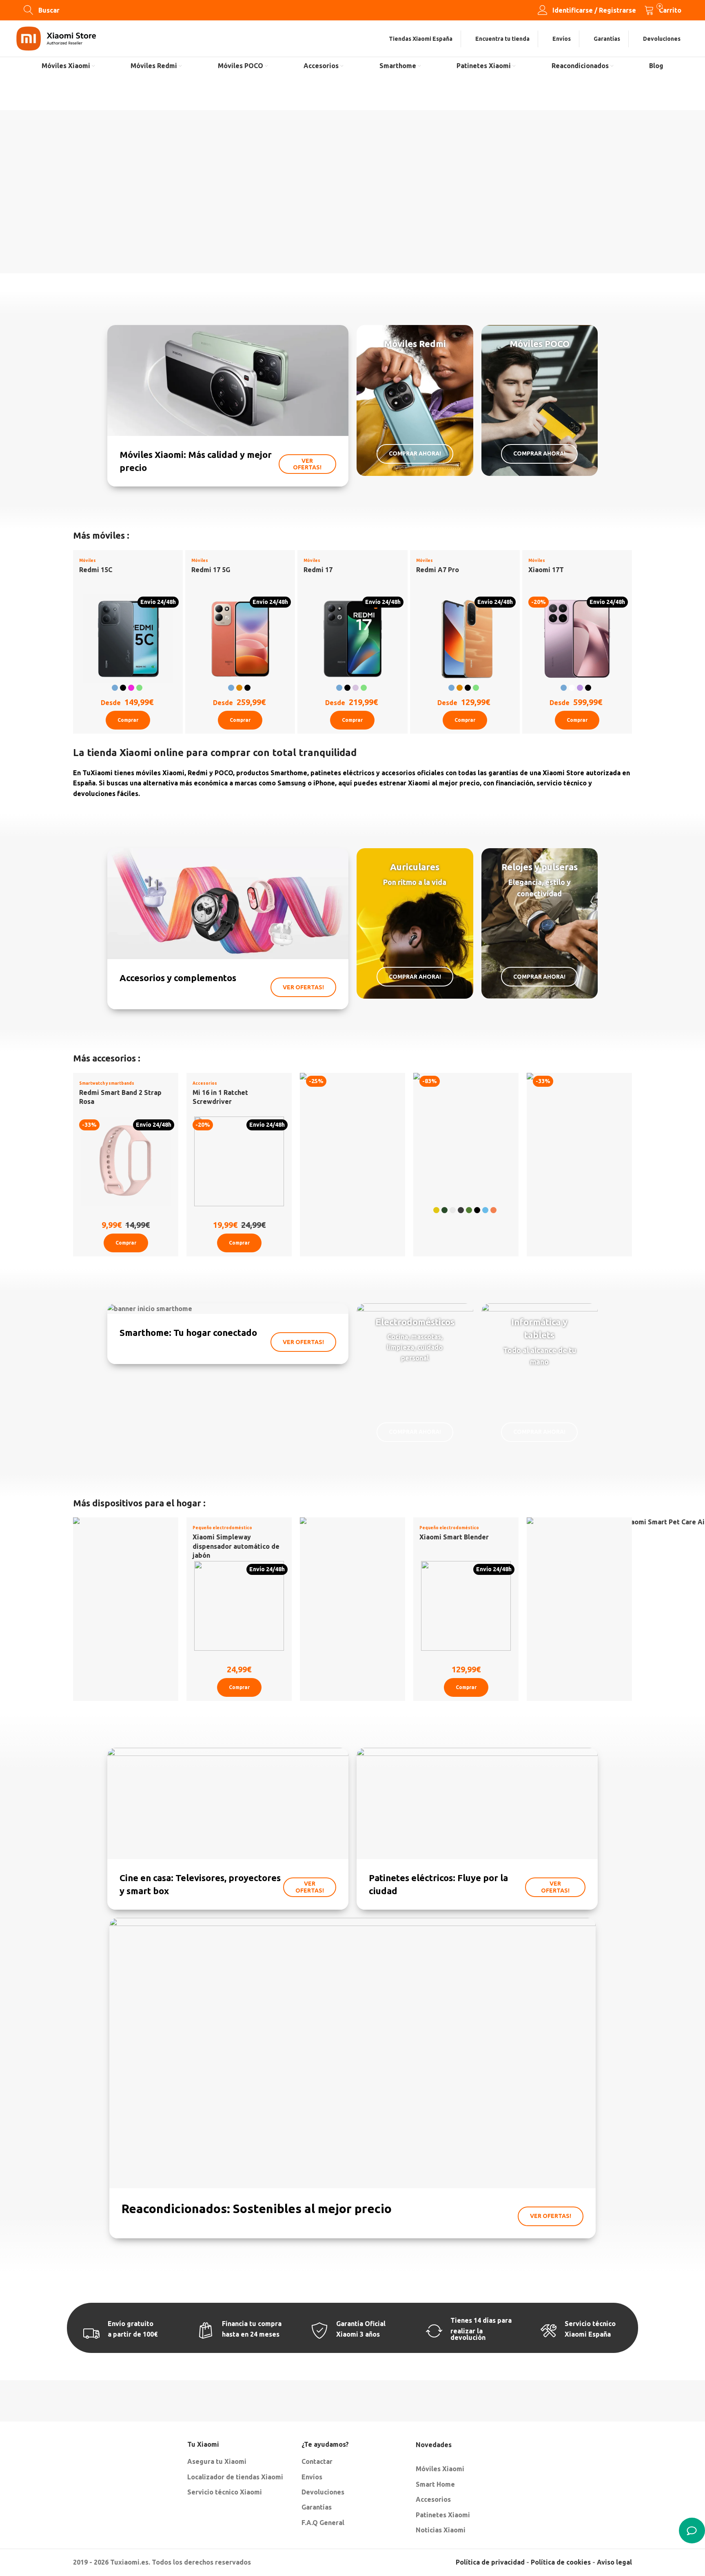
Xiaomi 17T (546, 570)
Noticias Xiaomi (441, 2530)
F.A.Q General (323, 2523)
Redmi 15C (96, 570)
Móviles (88, 561)
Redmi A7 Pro (438, 570)
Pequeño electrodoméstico (222, 1528)
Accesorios (205, 1083)
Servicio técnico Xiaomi (225, 2492)
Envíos (312, 2477)
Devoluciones (323, 2492)
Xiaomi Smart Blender (454, 1537)
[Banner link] (228, 406)
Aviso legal (614, 2562)
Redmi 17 (318, 570)
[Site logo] (56, 38)
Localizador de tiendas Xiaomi (235, 2477)
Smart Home (435, 2484)
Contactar (317, 2461)
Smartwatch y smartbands (107, 1083)
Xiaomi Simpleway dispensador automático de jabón (236, 1546)
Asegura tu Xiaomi (217, 2461)
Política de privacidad (490, 2562)
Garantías (317, 2507)
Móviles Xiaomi (440, 2469)
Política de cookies (561, 2562)
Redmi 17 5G (211, 570)
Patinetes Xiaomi (443, 2515)
